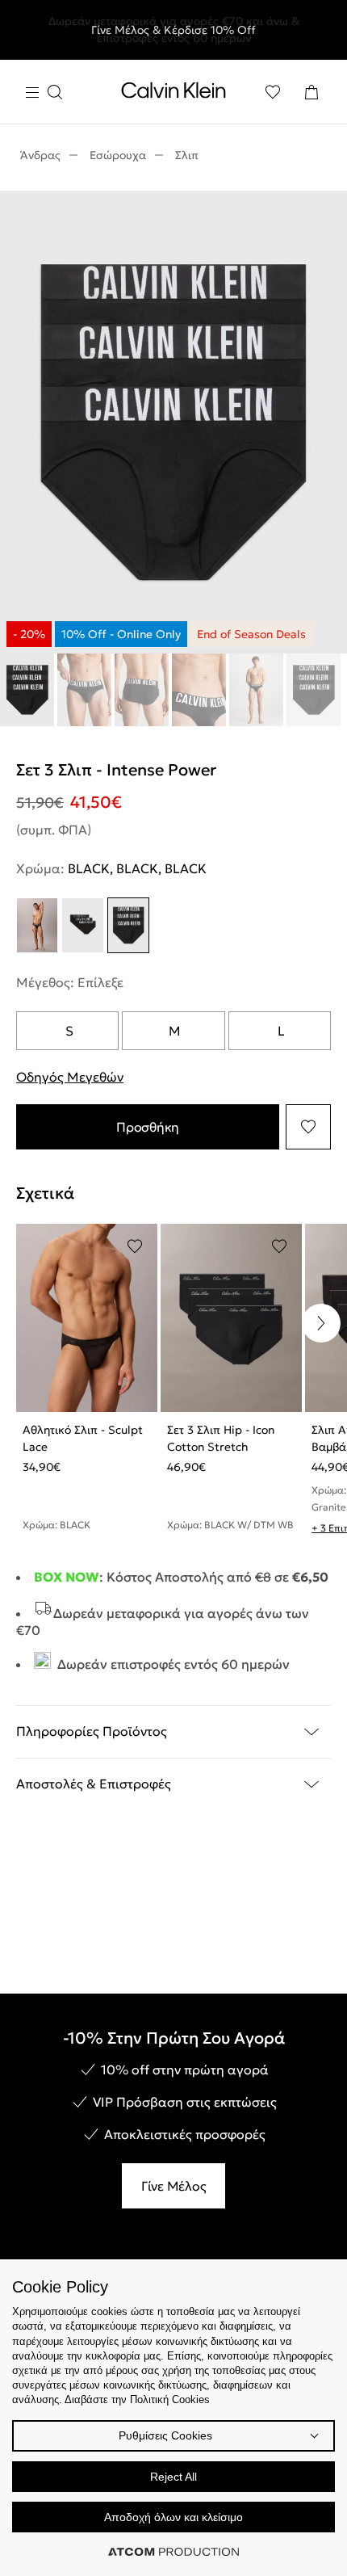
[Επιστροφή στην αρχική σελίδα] (173, 94)
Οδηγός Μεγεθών (70, 1077)
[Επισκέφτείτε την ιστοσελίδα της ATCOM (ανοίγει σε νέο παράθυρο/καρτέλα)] (173, 2552)
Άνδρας (40, 155)
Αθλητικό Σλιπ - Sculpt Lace (83, 1438)
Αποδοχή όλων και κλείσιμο (173, 2517)
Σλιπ (187, 155)
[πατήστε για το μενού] (44, 92)
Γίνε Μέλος (174, 2186)
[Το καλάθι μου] (311, 92)
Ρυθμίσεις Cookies (165, 2435)
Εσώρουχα (118, 155)
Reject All (173, 2477)
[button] (321, 1323)
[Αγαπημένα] (273, 92)
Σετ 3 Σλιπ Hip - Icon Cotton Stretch (221, 1438)
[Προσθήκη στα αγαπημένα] (308, 1127)
